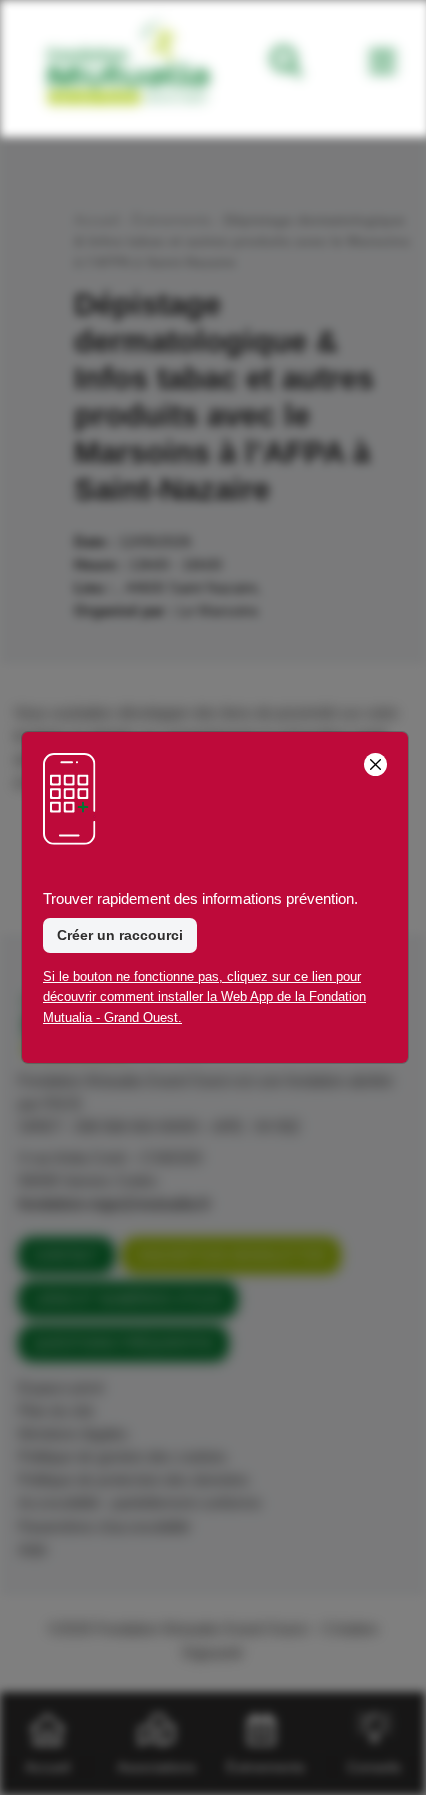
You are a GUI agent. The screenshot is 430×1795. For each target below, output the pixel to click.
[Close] (375, 764)
